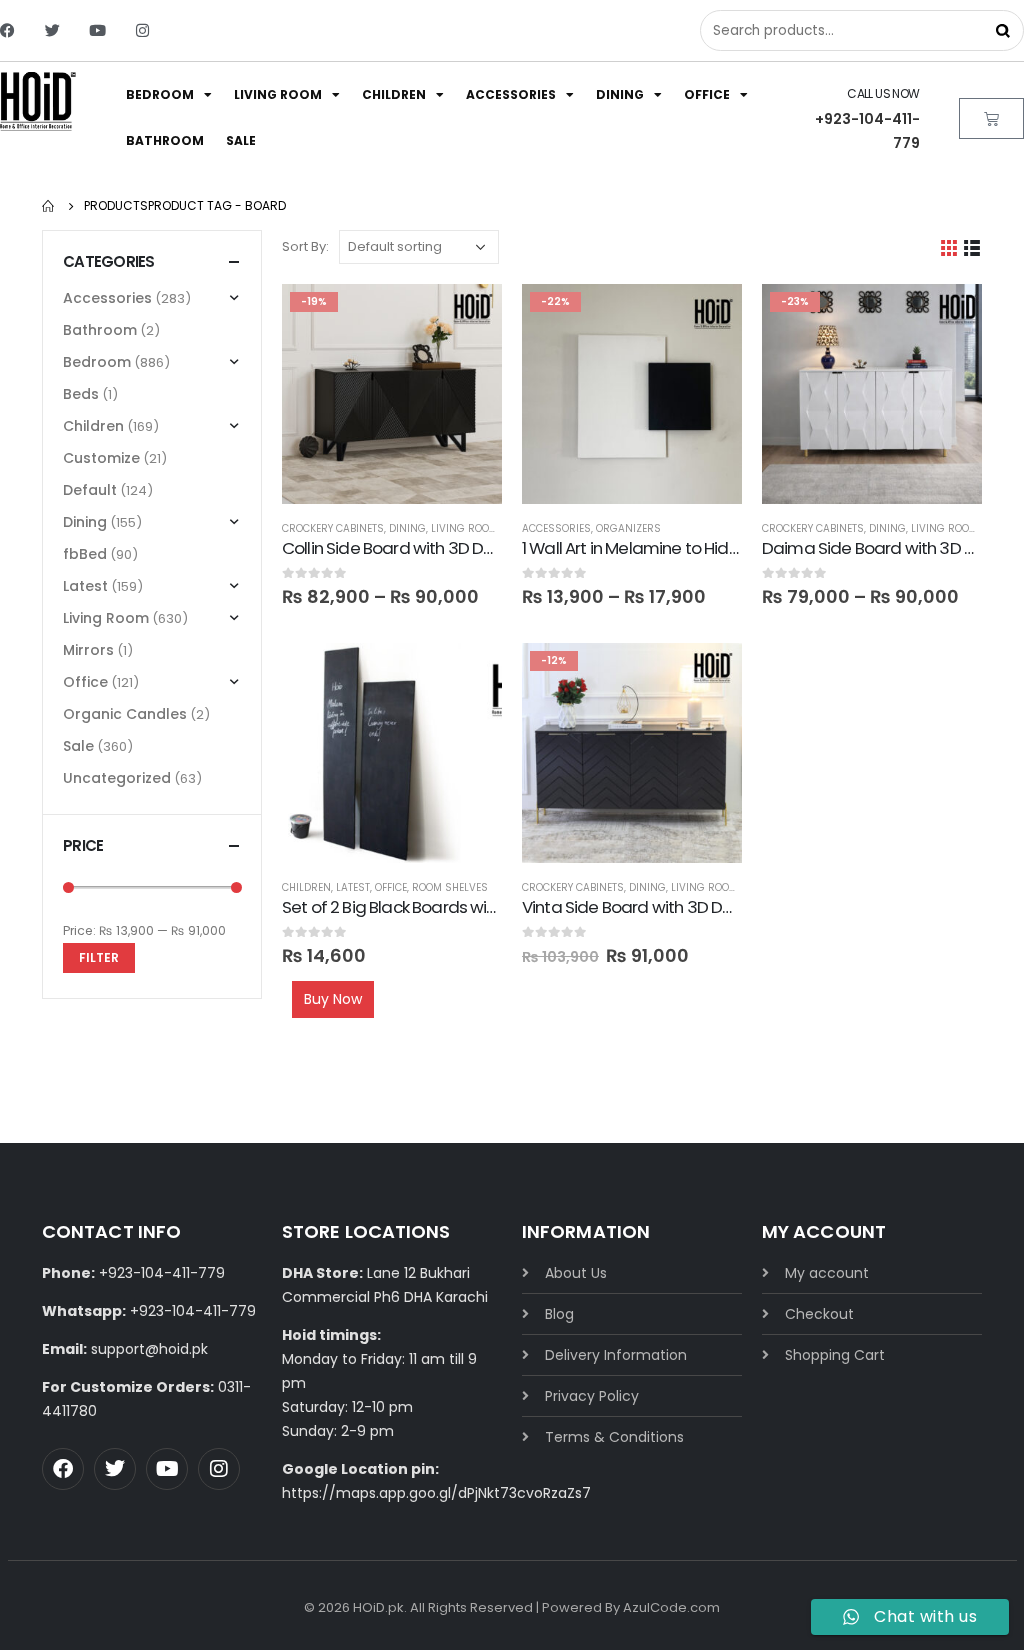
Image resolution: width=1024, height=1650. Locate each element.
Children (394, 94)
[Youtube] (97, 30)
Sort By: (305, 246)
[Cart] (991, 118)
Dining (620, 94)
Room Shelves (450, 887)
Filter (99, 957)
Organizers (628, 528)
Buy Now (333, 999)
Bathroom (165, 140)
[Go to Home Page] (49, 206)
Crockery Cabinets (333, 528)
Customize (101, 458)
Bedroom (160, 94)
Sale (241, 140)
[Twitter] (52, 30)
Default (90, 490)
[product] (392, 753)
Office (707, 94)
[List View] (972, 247)
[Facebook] (7, 30)
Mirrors (88, 650)
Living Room (278, 94)
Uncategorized (117, 778)
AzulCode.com (671, 1607)
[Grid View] (949, 247)
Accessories (511, 94)
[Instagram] (142, 30)
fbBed (85, 554)
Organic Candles (125, 714)
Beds (81, 394)
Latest (353, 887)
